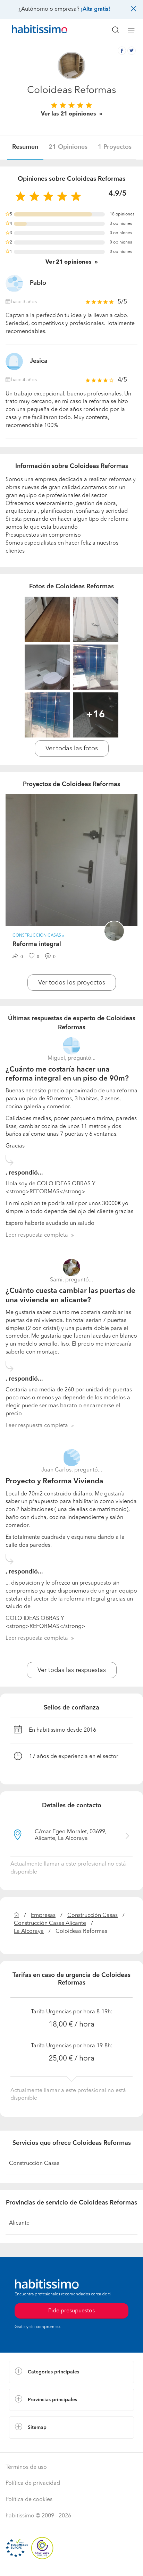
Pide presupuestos (71, 2564)
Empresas (43, 1916)
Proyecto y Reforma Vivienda (54, 1481)
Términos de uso (26, 2467)
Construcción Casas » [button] (38, 936)
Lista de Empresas (32, 2446)
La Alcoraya (29, 1931)
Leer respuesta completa (37, 1235)
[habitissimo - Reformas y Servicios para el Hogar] (32, 31)
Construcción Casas (92, 1916)
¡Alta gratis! (95, 9)
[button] (71, 2372)
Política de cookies (29, 2500)
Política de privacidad (33, 2483)
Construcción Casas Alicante (50, 1924)
